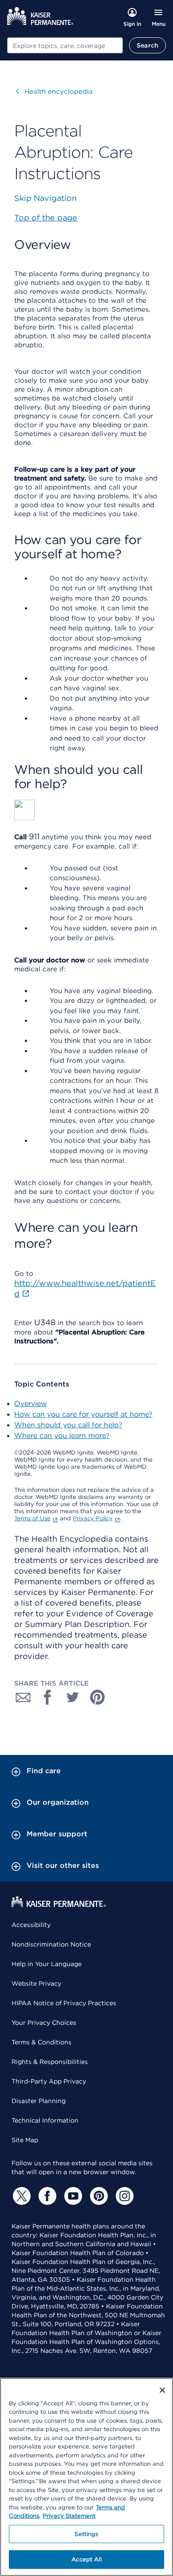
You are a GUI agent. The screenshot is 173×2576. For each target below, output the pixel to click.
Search (147, 45)
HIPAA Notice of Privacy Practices (64, 2003)
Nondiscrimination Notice (51, 1944)
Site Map (25, 2140)
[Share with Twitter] (73, 1697)
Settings (86, 2534)
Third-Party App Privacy (49, 2081)
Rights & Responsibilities (50, 2062)
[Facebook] (46, 2196)
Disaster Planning (39, 2101)
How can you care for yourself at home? (83, 1414)
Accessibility (31, 1925)
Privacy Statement (69, 2516)
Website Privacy (36, 1983)
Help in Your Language (47, 1964)
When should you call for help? (68, 1425)
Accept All (86, 2559)
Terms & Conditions (41, 2042)
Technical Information (45, 2120)
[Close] (162, 2390)
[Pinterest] (98, 2196)
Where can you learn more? (62, 1436)
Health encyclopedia (54, 92)
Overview (31, 1404)
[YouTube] (72, 2196)
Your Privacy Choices (44, 2023)
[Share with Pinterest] (98, 1697)
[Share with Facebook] (48, 1697)
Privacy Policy (93, 1518)
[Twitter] (20, 2196)
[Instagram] (123, 2196)
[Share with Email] (23, 1697)
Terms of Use (32, 1518)
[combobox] (65, 45)
